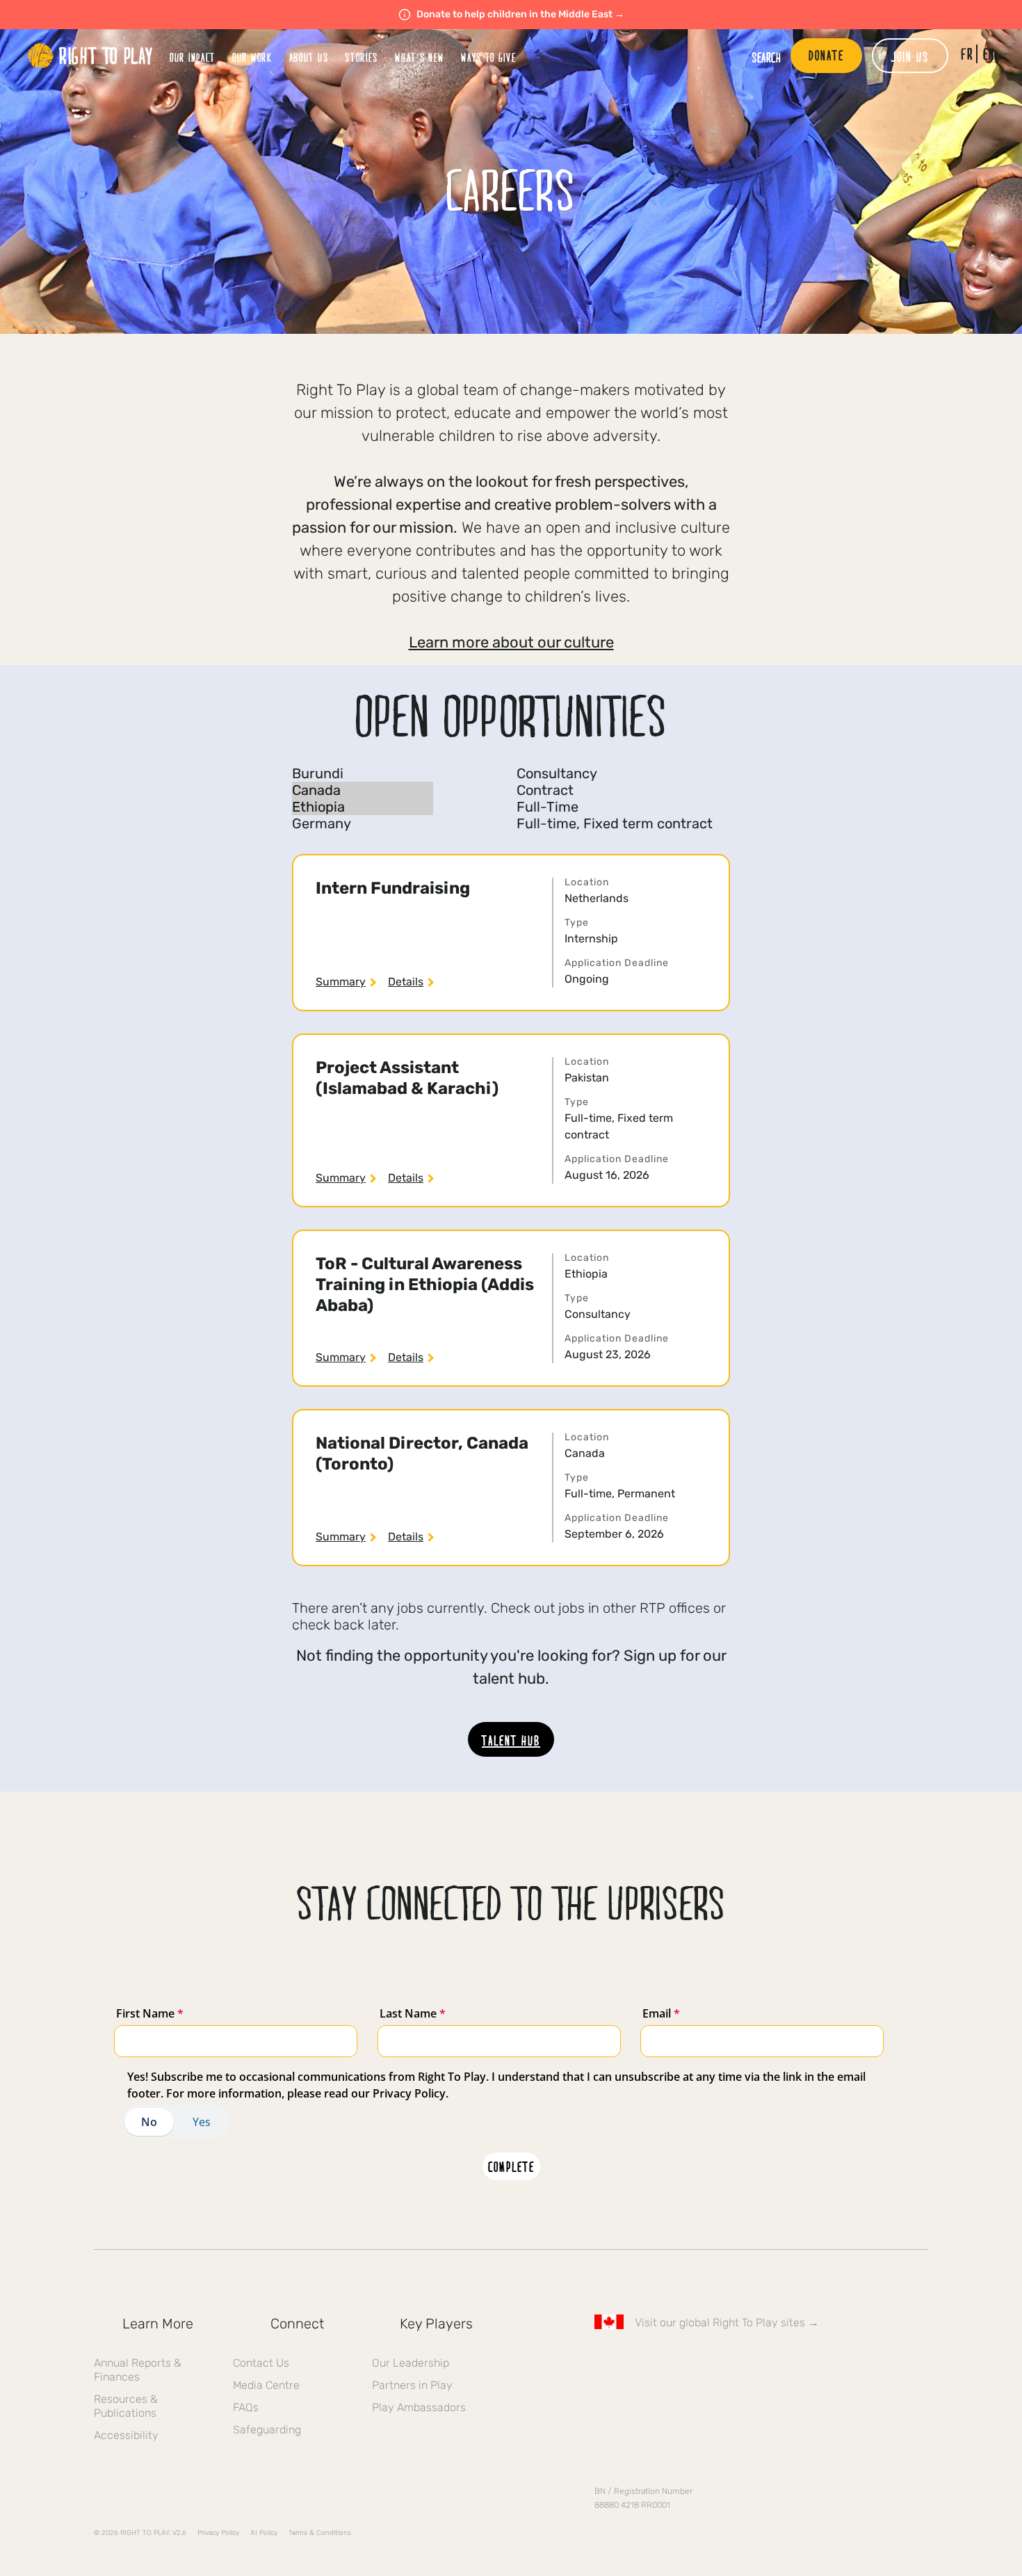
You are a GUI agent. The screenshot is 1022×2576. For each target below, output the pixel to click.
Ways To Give (488, 57)
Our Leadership (411, 2363)
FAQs (246, 2407)
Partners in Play (412, 2385)
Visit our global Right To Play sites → (727, 2323)
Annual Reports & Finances (138, 2370)
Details (406, 982)
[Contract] (615, 790)
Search (766, 57)
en (989, 54)
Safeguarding (267, 2430)
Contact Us (261, 2363)
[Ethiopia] (363, 807)
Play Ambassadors (419, 2407)
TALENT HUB (511, 1740)
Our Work (252, 57)
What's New (420, 57)
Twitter (631, 2362)
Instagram (660, 2362)
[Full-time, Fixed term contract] (615, 823)
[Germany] (363, 823)
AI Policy (264, 2533)
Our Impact (193, 57)
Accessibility (126, 2435)
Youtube (719, 2362)
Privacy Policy (218, 2533)
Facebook (602, 2362)
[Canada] (363, 790)
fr (967, 54)
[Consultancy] (615, 773)
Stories (362, 57)
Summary (341, 982)
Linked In (690, 2362)
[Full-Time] (615, 807)
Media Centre (266, 2385)
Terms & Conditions (320, 2533)
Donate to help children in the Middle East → (520, 14)
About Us (309, 57)
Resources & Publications (126, 2406)
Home (90, 56)
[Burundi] (363, 773)
